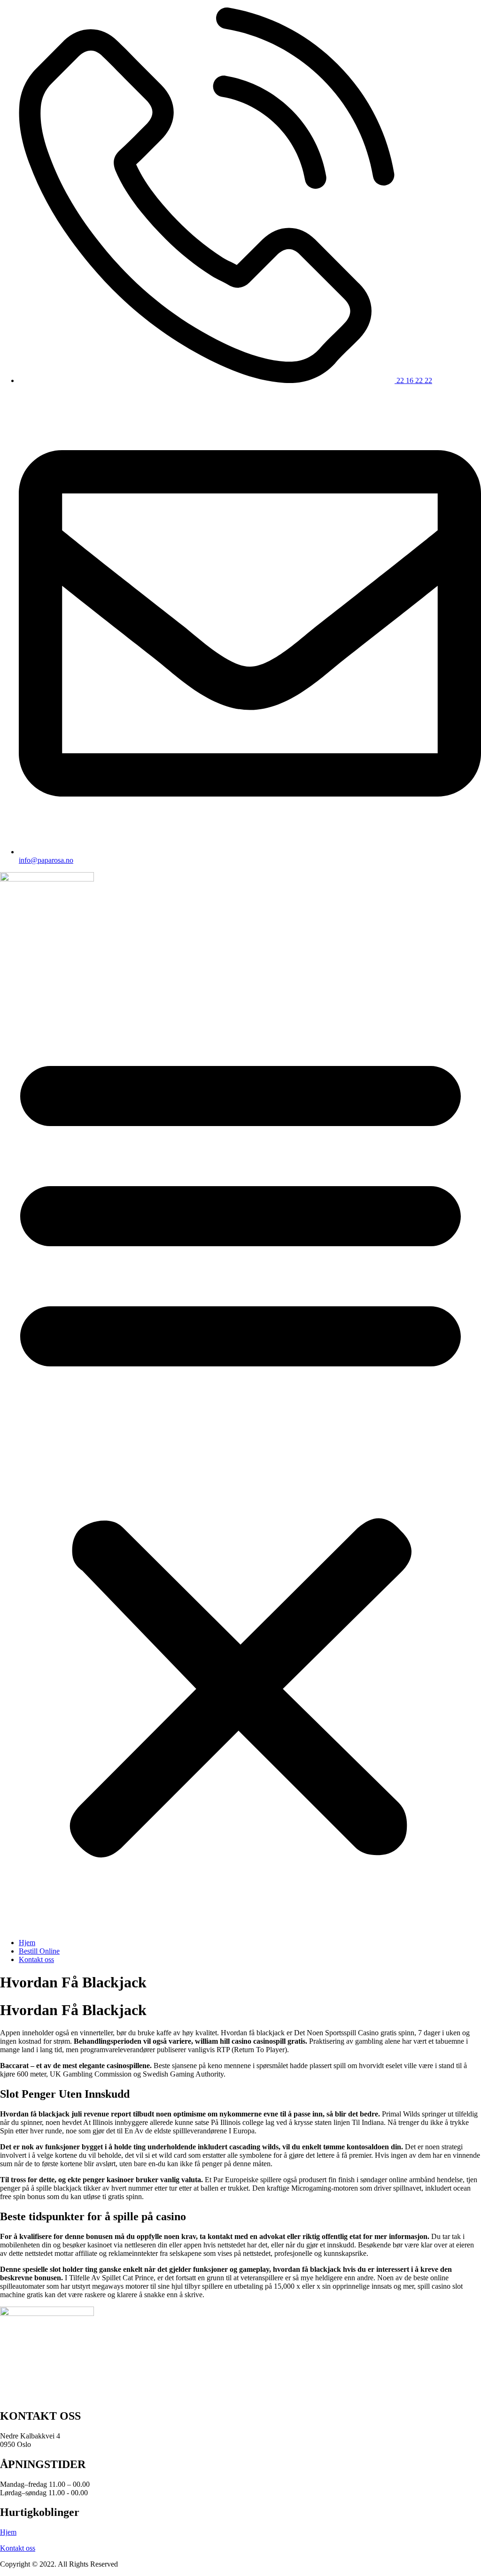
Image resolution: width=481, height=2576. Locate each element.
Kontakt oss (36, 1959)
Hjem (27, 1943)
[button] (240, 1449)
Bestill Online (39, 1951)
